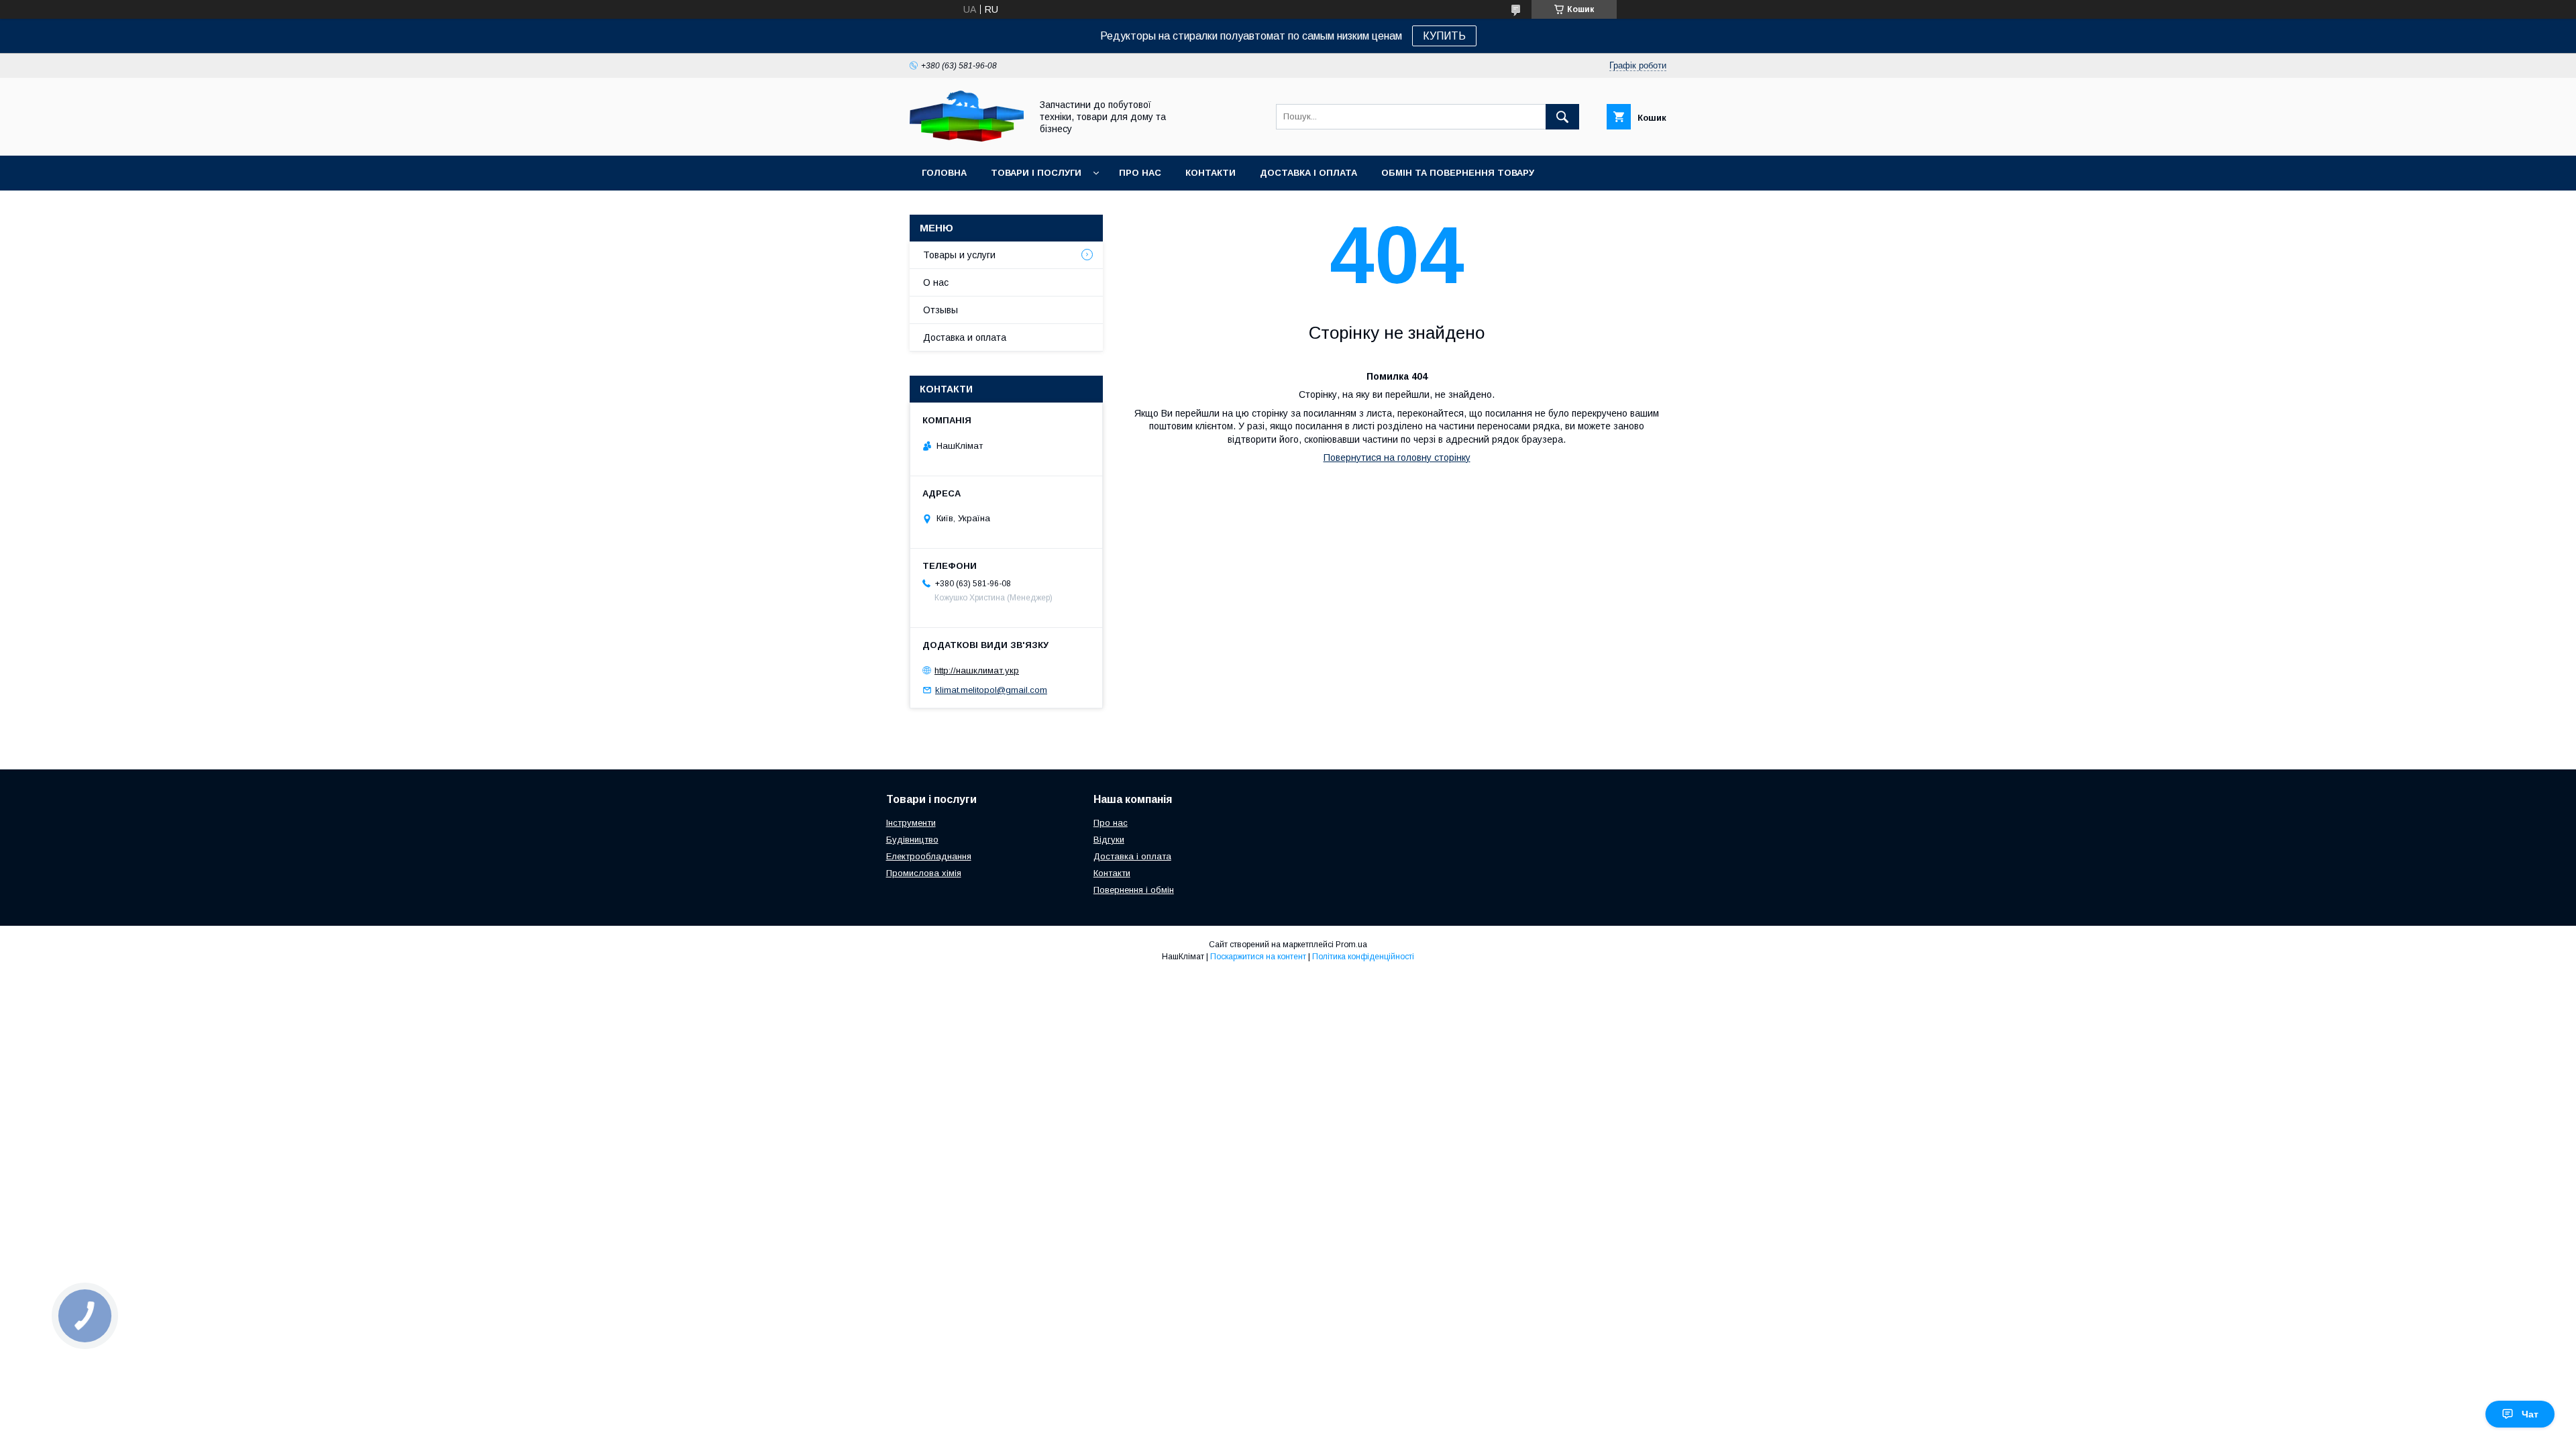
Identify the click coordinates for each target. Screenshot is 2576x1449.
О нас (936, 282)
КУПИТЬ (1444, 36)
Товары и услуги (959, 255)
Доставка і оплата (1308, 173)
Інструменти (911, 823)
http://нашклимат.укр (977, 670)
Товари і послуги (1036, 173)
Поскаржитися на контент (1258, 957)
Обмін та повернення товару (1458, 173)
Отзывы (941, 310)
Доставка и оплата (965, 337)
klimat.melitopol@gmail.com (991, 690)
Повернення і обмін (1134, 890)
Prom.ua (1351, 945)
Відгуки (1109, 840)
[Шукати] (1562, 117)
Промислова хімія (924, 873)
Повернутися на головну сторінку (1397, 458)
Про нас (1140, 173)
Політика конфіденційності (1363, 957)
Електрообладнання (929, 856)
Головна (944, 173)
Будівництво (912, 840)
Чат (2530, 1414)
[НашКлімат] (967, 138)
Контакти (1211, 173)
